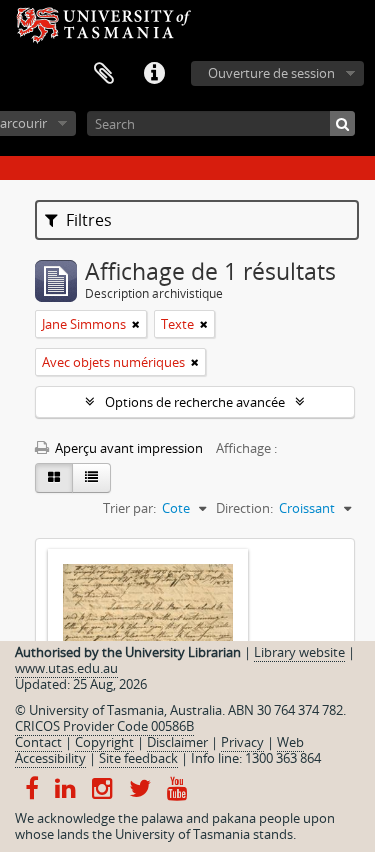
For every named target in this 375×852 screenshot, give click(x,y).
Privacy (242, 742)
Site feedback (138, 758)
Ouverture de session (271, 73)
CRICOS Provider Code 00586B (104, 726)
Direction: (244, 508)
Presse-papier (104, 74)
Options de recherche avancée (195, 402)
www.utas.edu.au (66, 668)
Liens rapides (154, 74)
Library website (299, 652)
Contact (38, 742)
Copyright (104, 742)
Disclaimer (177, 742)
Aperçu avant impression (127, 448)
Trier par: (129, 508)
